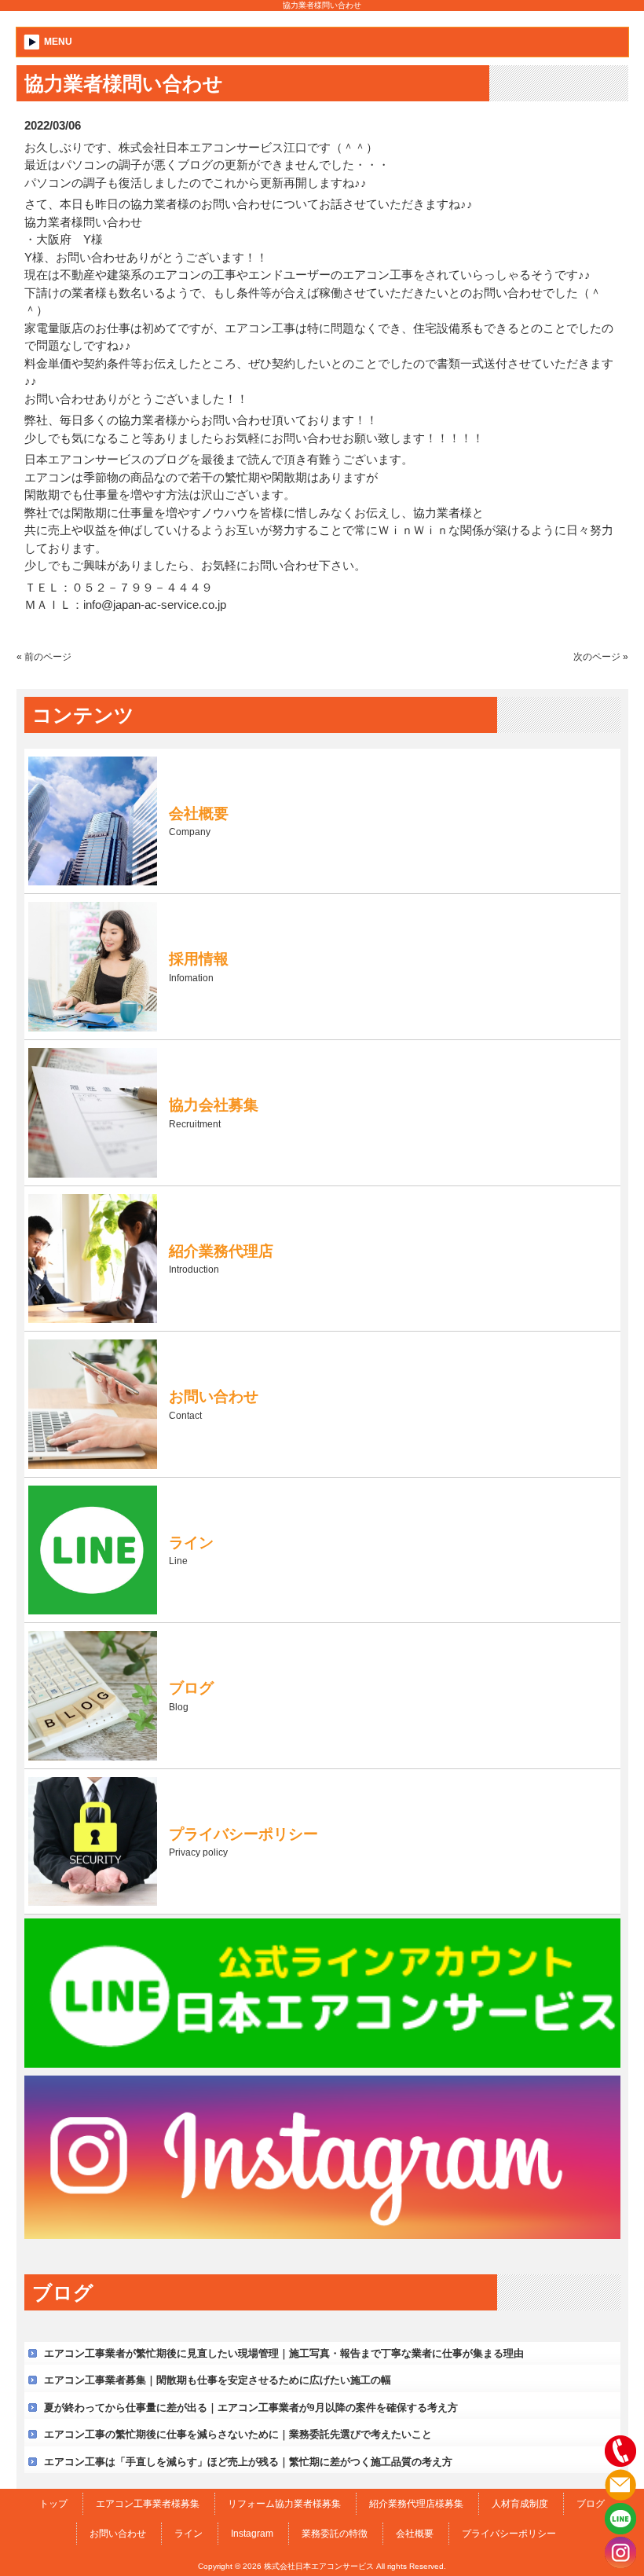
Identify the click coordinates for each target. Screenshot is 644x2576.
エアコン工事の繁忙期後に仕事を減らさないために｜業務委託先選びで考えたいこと (238, 2434)
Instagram (252, 2534)
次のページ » (601, 657)
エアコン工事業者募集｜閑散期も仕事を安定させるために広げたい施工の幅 (218, 2380)
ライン (188, 2534)
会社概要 (415, 2534)
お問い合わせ (118, 2534)
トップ (53, 2504)
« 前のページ (44, 657)
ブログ (591, 2504)
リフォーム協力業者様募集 (284, 2504)
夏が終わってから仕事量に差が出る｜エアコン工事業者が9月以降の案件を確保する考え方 (251, 2407)
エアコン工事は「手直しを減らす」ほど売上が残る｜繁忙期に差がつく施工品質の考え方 (248, 2462)
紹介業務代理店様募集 (416, 2504)
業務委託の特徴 (335, 2534)
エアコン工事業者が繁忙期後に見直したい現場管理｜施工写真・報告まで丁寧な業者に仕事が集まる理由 (284, 2353)
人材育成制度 (520, 2504)
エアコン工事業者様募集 (148, 2504)
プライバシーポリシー (509, 2534)
